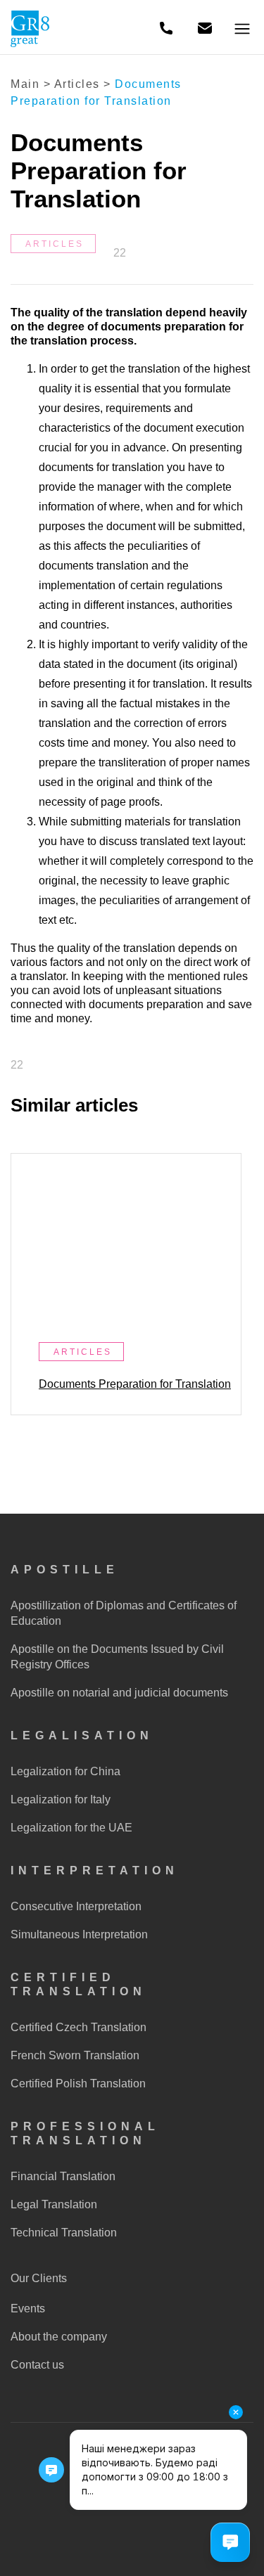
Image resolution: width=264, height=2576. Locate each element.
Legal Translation (54, 2204)
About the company (59, 2337)
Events (28, 2308)
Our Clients (39, 2278)
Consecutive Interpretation (76, 1906)
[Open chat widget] (230, 2542)
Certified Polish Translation (78, 2084)
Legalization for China (65, 1771)
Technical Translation (64, 2233)
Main (25, 84)
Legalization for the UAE (71, 1828)
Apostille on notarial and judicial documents (119, 1693)
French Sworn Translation (75, 2055)
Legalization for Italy (61, 1799)
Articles (77, 84)
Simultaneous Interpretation (79, 1934)
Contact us (37, 2365)
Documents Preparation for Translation (135, 1384)
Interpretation (95, 1870)
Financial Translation (63, 2176)
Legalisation (82, 1735)
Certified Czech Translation (78, 2027)
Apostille (65, 1570)
